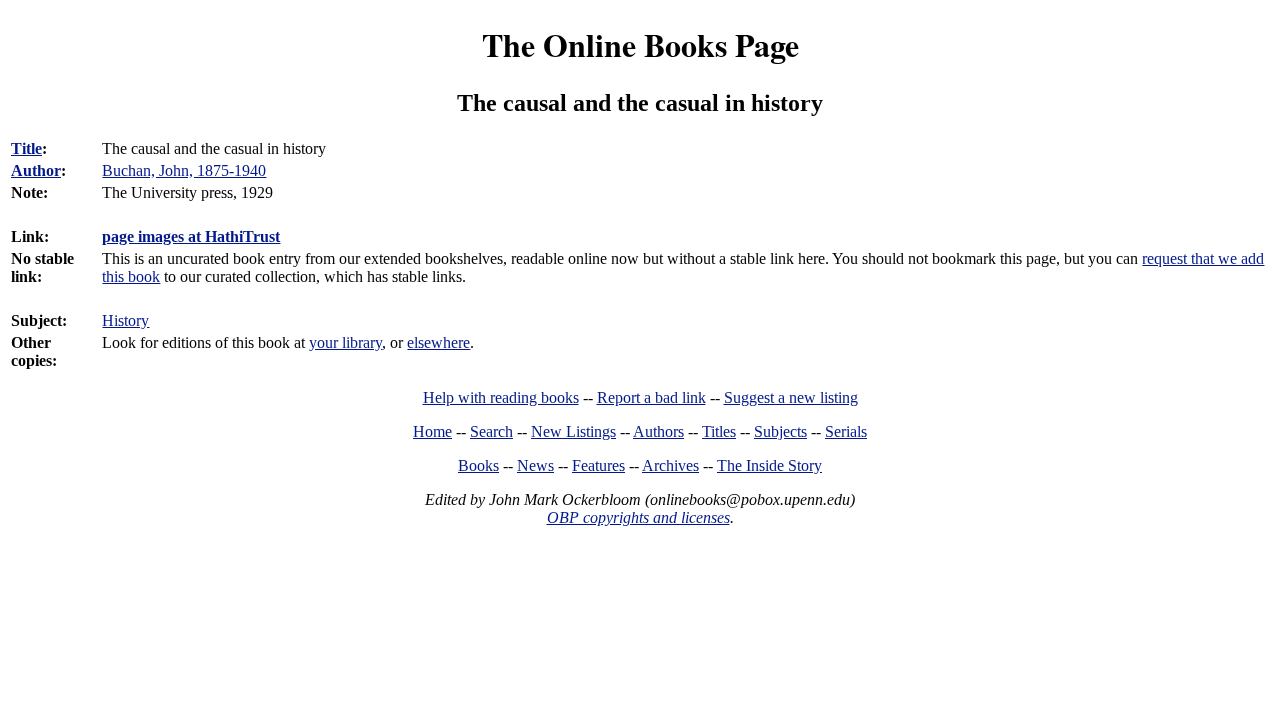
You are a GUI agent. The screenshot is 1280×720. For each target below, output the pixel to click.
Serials (846, 431)
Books (478, 465)
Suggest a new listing (791, 397)
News (535, 465)
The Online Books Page (640, 44)
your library (345, 342)
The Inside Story (769, 465)
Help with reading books (501, 397)
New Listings (573, 431)
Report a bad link (651, 397)
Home (432, 431)
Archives (670, 465)
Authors (658, 431)
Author (36, 170)
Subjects (780, 431)
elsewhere (438, 342)
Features (598, 465)
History (125, 320)
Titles (719, 431)
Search (491, 431)
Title (26, 148)
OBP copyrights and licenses (638, 517)
